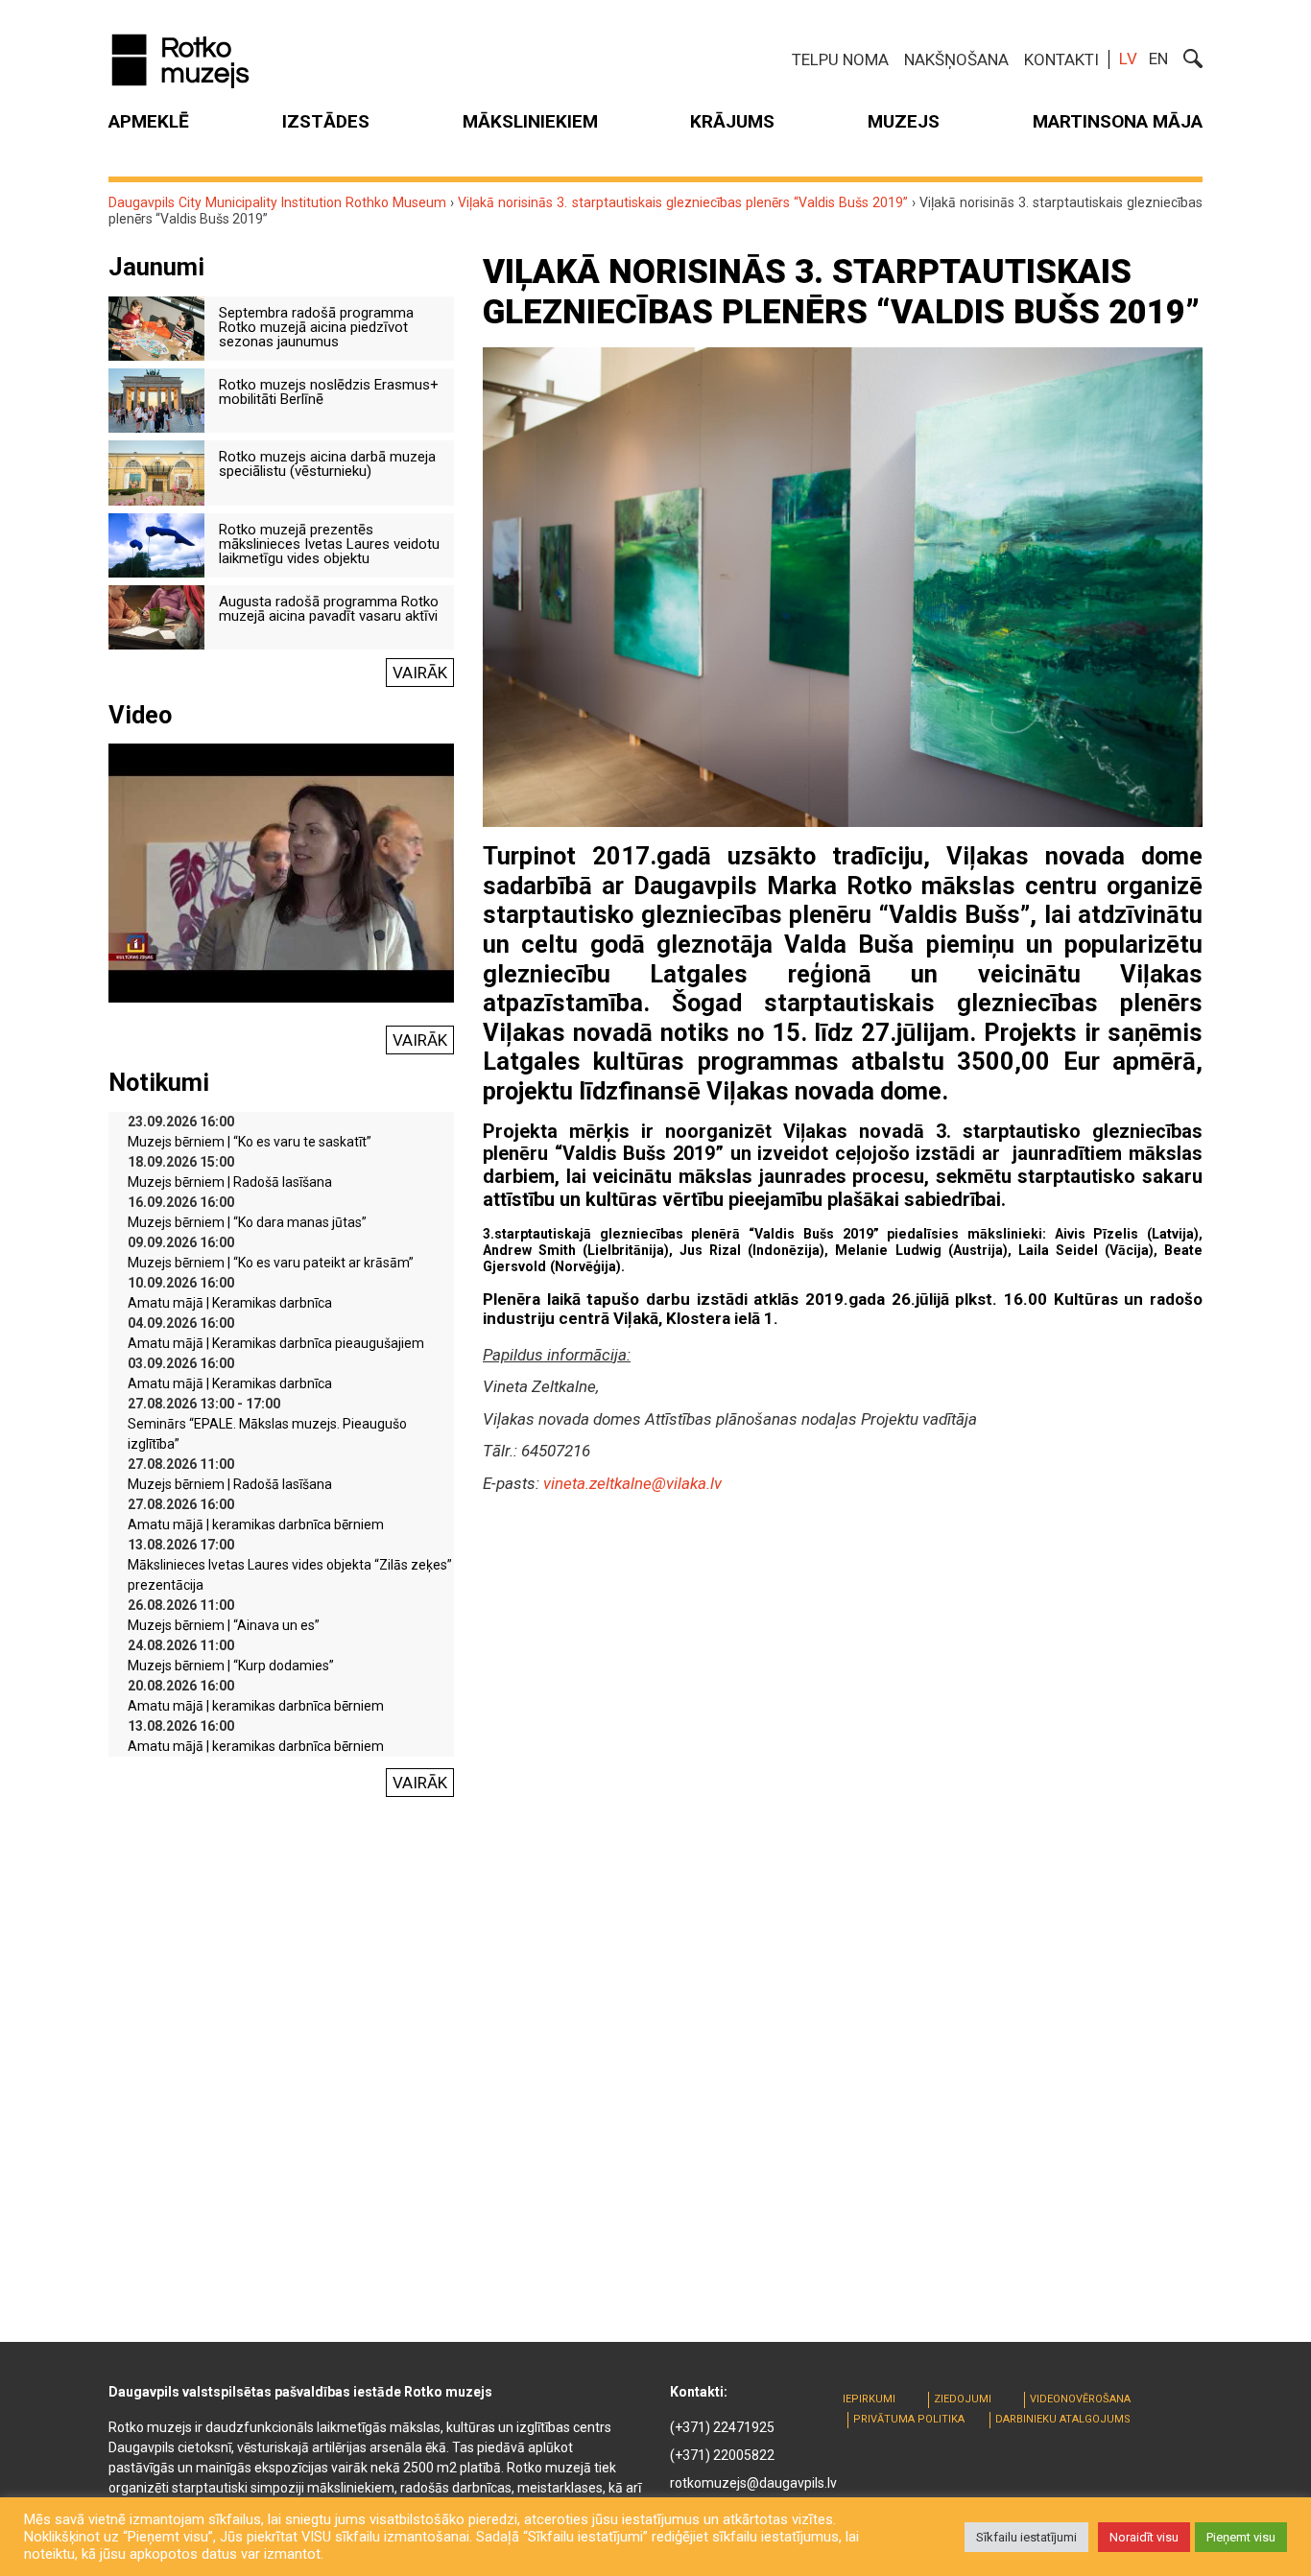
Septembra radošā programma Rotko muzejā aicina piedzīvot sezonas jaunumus (316, 327)
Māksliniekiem (530, 121)
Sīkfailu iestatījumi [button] (1026, 2537)
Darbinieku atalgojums (1063, 2419)
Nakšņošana (956, 59)
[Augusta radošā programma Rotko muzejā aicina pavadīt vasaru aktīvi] (156, 616)
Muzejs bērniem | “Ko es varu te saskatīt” (250, 1142)
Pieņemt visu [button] (1241, 2537)
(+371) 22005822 (722, 2455)
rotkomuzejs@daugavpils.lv (753, 2483)
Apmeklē (149, 121)
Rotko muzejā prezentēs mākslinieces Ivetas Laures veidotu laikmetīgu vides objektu (329, 544)
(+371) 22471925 (722, 2427)
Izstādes (326, 121)
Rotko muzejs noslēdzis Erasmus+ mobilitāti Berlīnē (329, 392)
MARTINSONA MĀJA (1118, 121)
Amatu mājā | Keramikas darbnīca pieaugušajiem (276, 1343)
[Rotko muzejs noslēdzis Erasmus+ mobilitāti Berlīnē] (156, 399)
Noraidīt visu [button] (1144, 2537)
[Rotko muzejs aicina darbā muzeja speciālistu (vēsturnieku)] (156, 471)
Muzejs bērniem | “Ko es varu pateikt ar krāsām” (271, 1263)
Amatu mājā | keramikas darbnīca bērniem (256, 1524)
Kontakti (1061, 59)
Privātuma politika (909, 2419)
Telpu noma (840, 59)
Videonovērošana (1080, 2399)
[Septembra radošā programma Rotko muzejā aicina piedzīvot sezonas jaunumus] (156, 327)
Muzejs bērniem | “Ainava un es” (224, 1625)
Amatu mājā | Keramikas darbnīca (230, 1303)
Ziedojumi (963, 2399)
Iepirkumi (869, 2399)
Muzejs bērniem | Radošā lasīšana (230, 1182)
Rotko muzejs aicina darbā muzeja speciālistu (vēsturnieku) (327, 464)
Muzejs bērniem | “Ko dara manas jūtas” (247, 1222)
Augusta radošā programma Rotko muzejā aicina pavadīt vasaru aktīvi (329, 609)
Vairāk (420, 673)
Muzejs (904, 121)
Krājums (732, 121)
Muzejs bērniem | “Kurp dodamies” (231, 1666)
